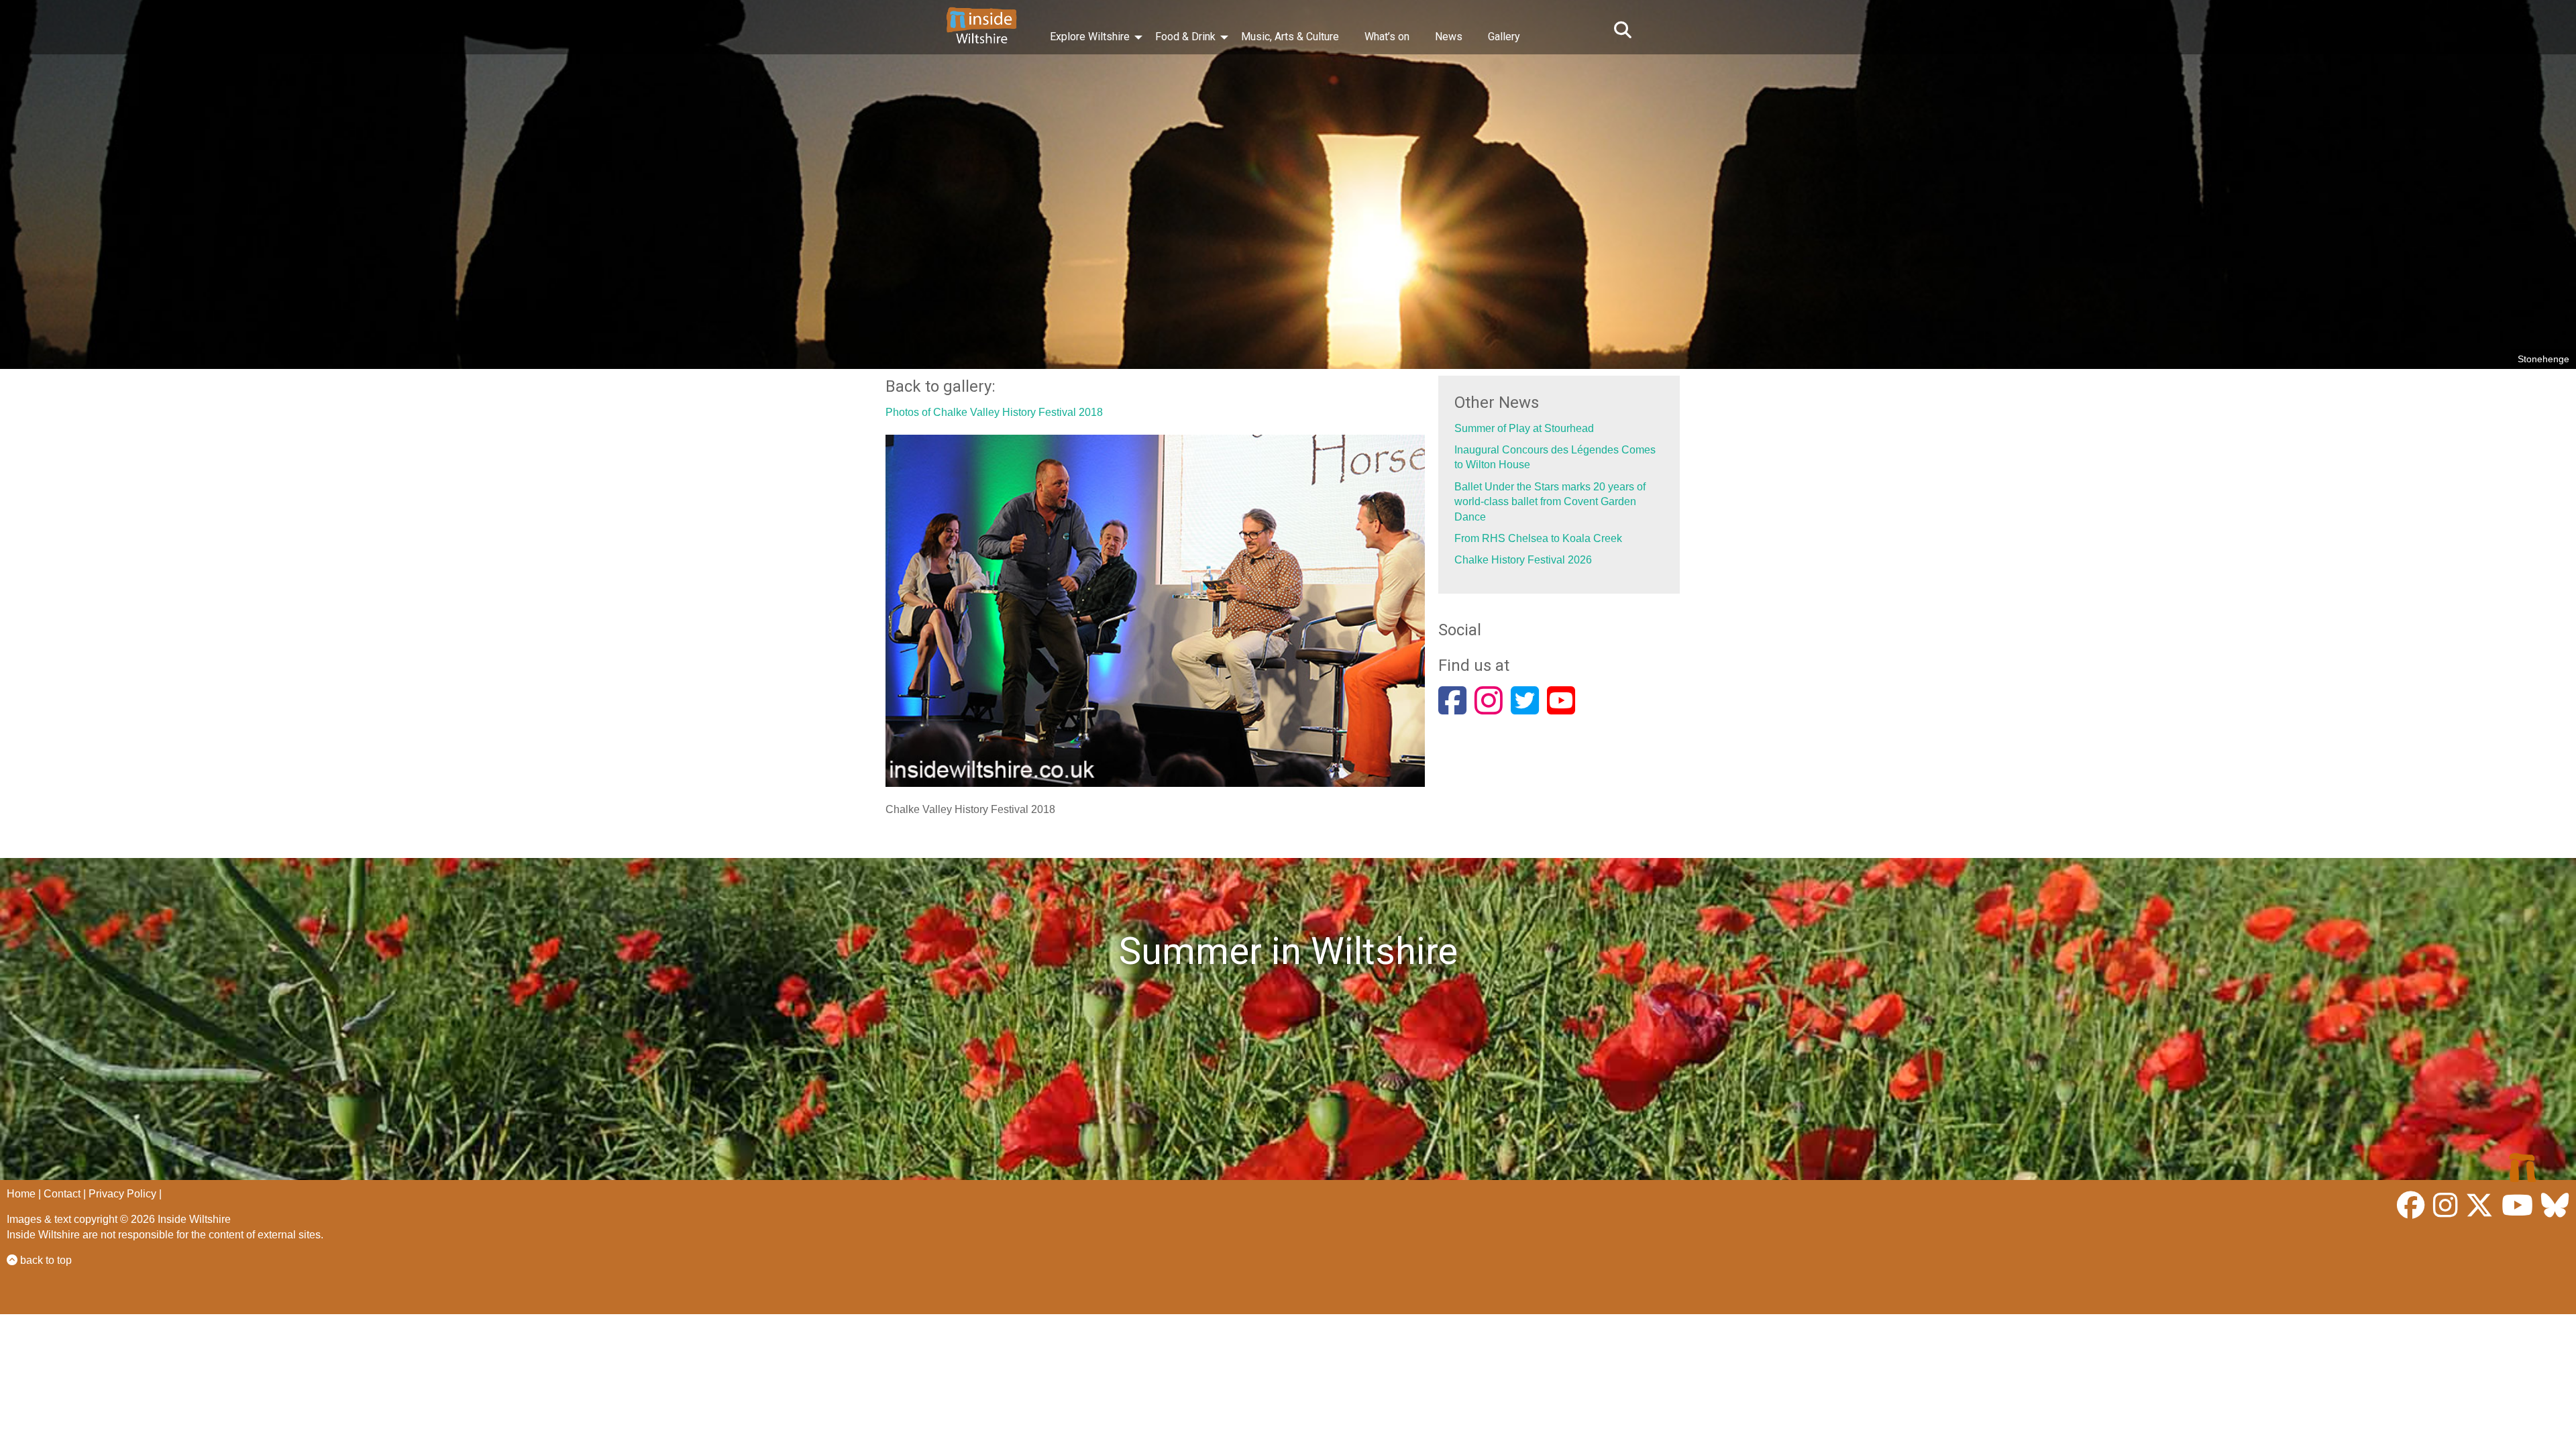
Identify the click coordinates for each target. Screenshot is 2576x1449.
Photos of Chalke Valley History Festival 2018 (994, 412)
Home (21, 1194)
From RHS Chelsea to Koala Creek (1538, 538)
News (1449, 37)
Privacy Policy (122, 1194)
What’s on (1387, 37)
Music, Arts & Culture (1290, 37)
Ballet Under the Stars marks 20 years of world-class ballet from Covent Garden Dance (1550, 502)
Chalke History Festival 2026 (1523, 560)
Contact (62, 1194)
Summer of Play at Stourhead (1524, 428)
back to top (45, 1260)
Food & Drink (1185, 37)
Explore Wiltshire (1090, 37)
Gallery (1504, 37)
